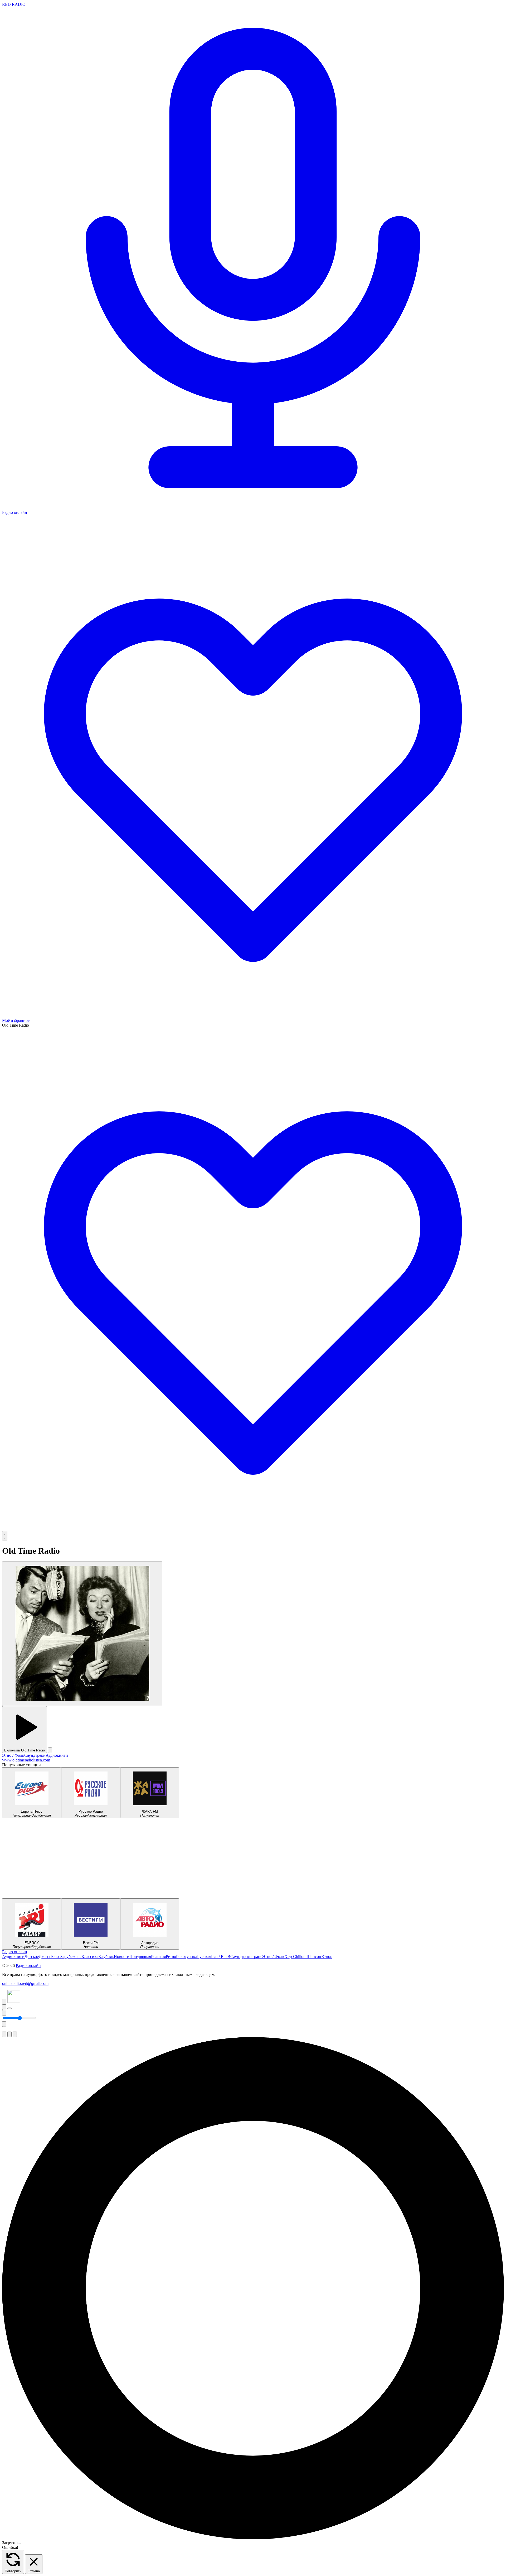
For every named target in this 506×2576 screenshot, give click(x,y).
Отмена (34, 2571)
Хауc (289, 1957)
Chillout (300, 1957)
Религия (158, 1957)
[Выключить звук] (4, 2013)
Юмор (327, 1957)
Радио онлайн (15, 1952)
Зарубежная (71, 1957)
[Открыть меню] (5, 1536)
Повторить (13, 2571)
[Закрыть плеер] (4, 2024)
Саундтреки (35, 1755)
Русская (204, 1957)
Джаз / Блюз (50, 1957)
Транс (257, 1957)
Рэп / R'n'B (221, 1957)
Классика (90, 1957)
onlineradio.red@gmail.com (25, 1983)
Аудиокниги (57, 1755)
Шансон (314, 1957)
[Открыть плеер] (9, 2008)
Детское (32, 1957)
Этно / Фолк (13, 1755)
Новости (122, 1957)
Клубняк (106, 1957)
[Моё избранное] (253, 1528)
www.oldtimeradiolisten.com (26, 1760)
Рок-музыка (187, 1957)
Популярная (140, 1957)
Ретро (171, 1957)
